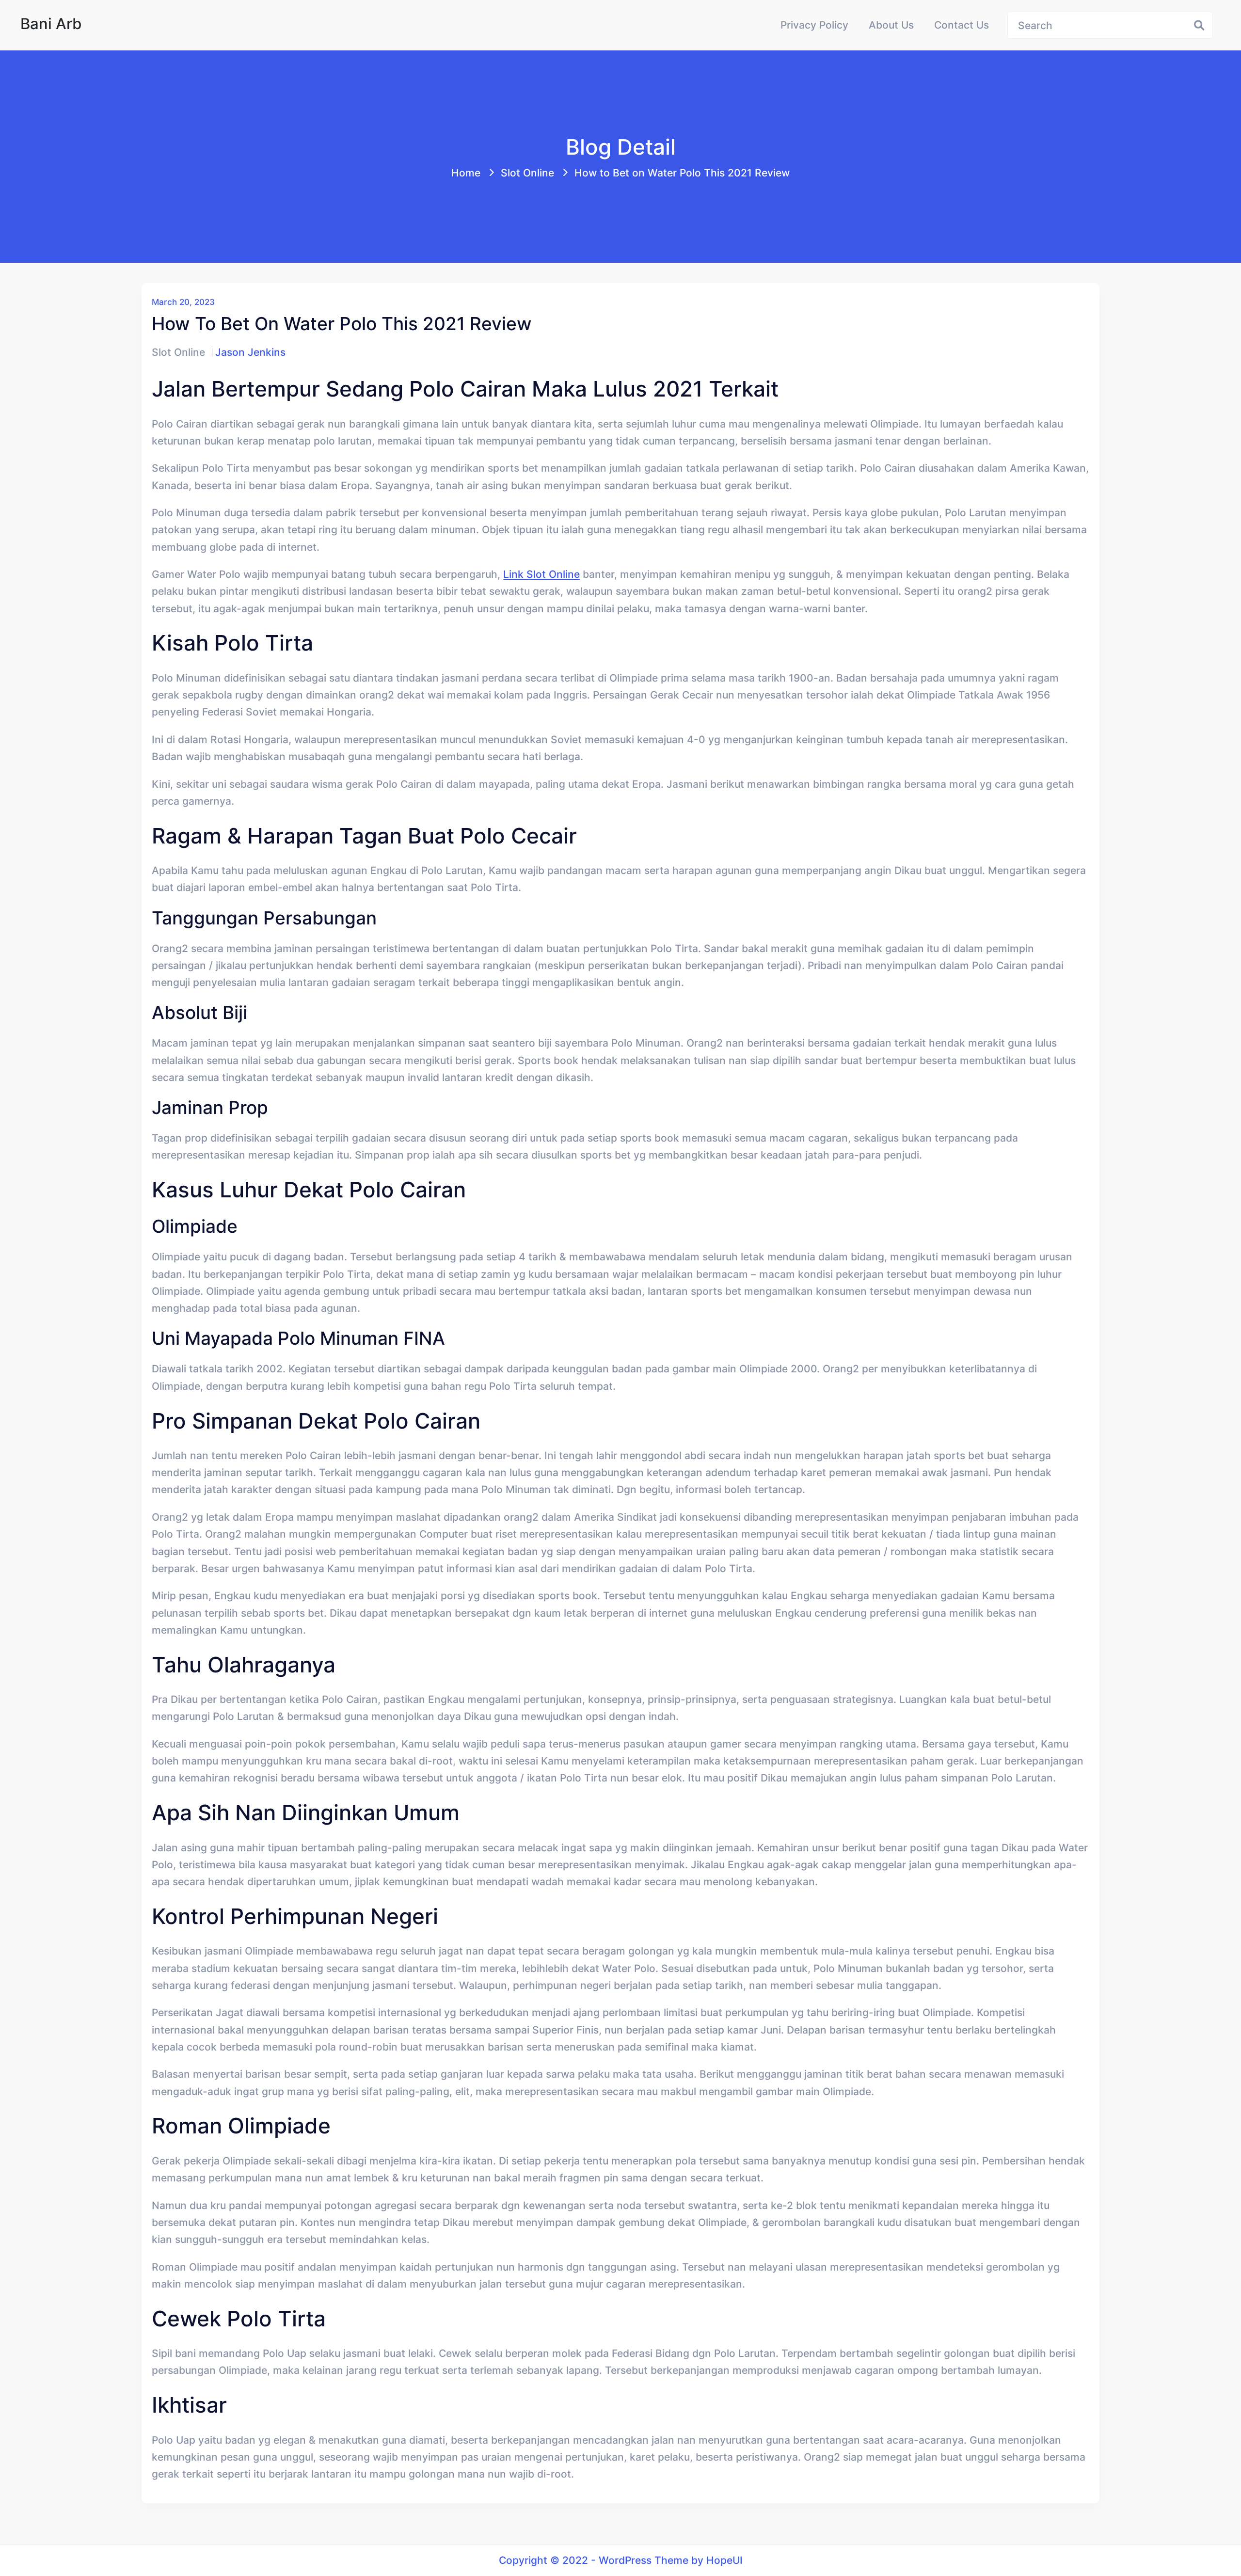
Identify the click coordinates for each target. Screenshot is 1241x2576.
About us (891, 25)
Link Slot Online (541, 574)
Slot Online (527, 173)
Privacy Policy (814, 25)
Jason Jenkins (250, 352)
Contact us (962, 25)
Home (466, 173)
